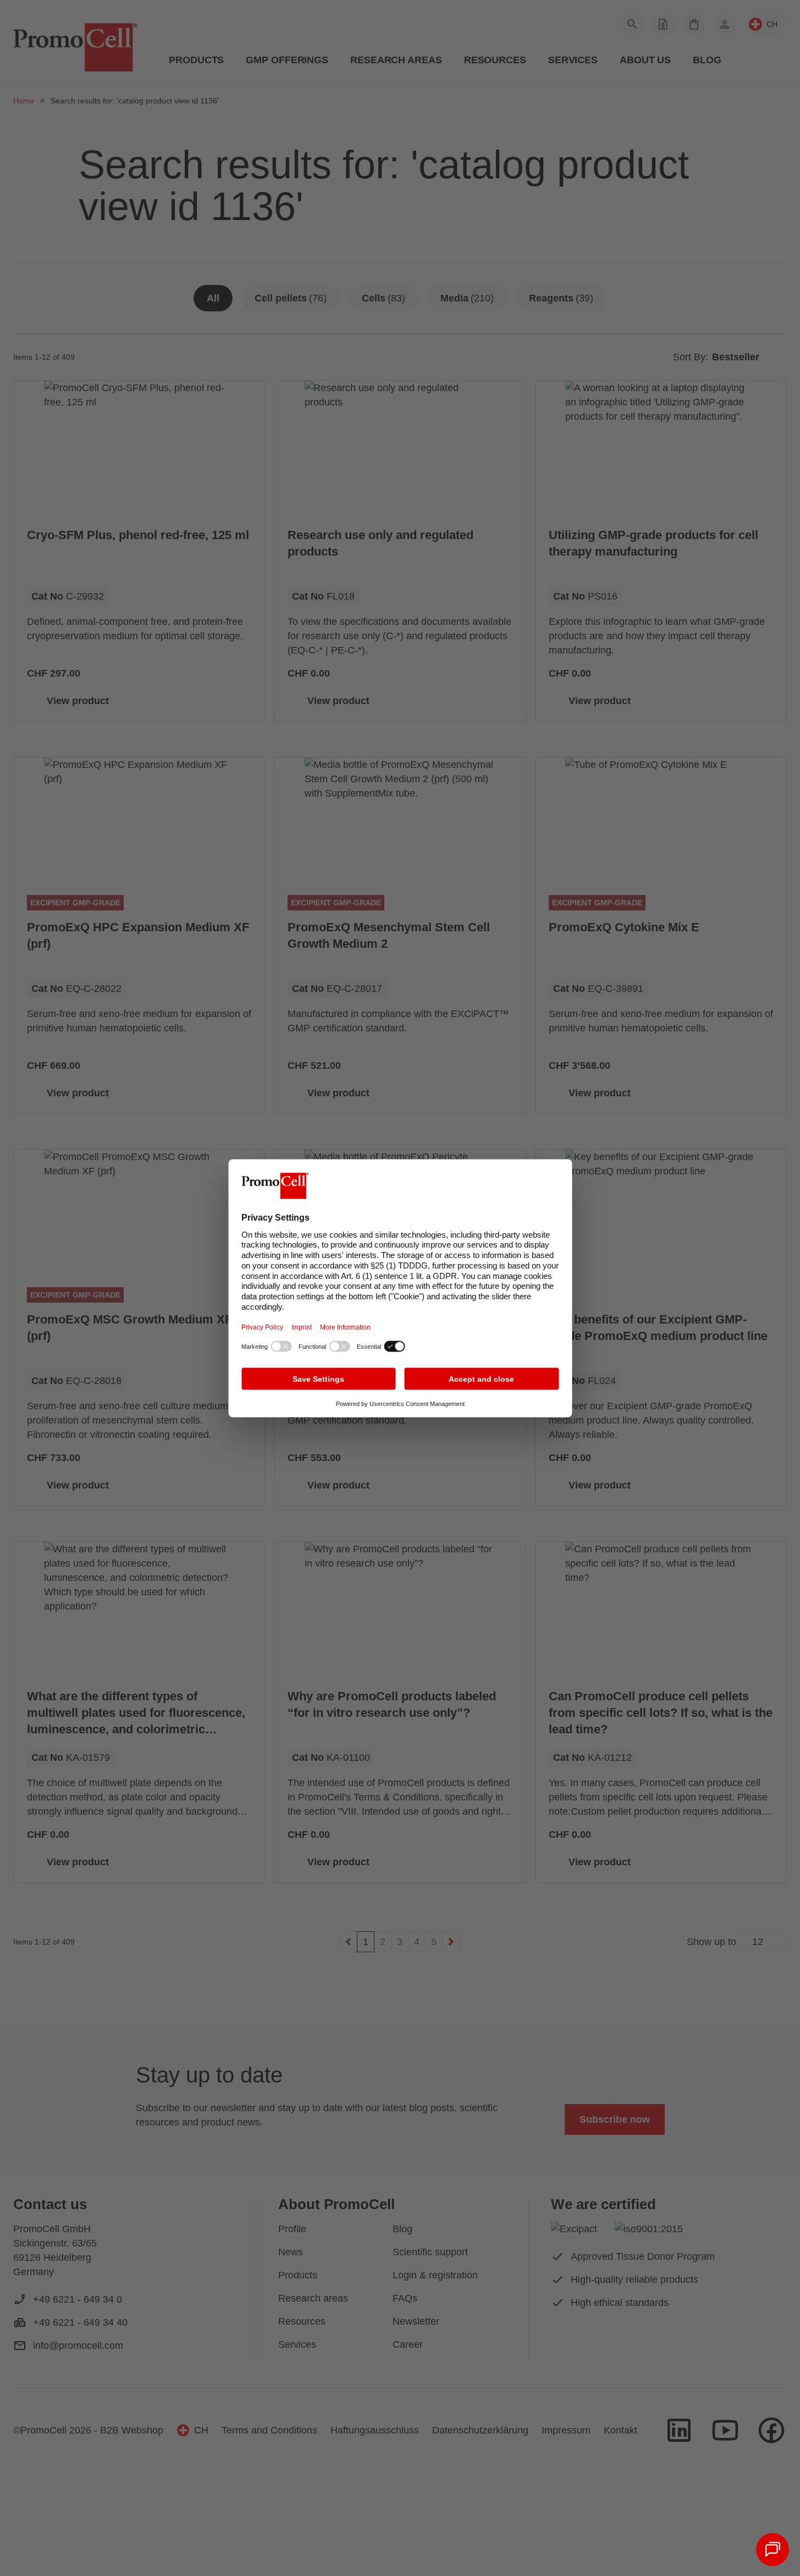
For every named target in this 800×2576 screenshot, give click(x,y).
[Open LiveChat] (773, 2550)
